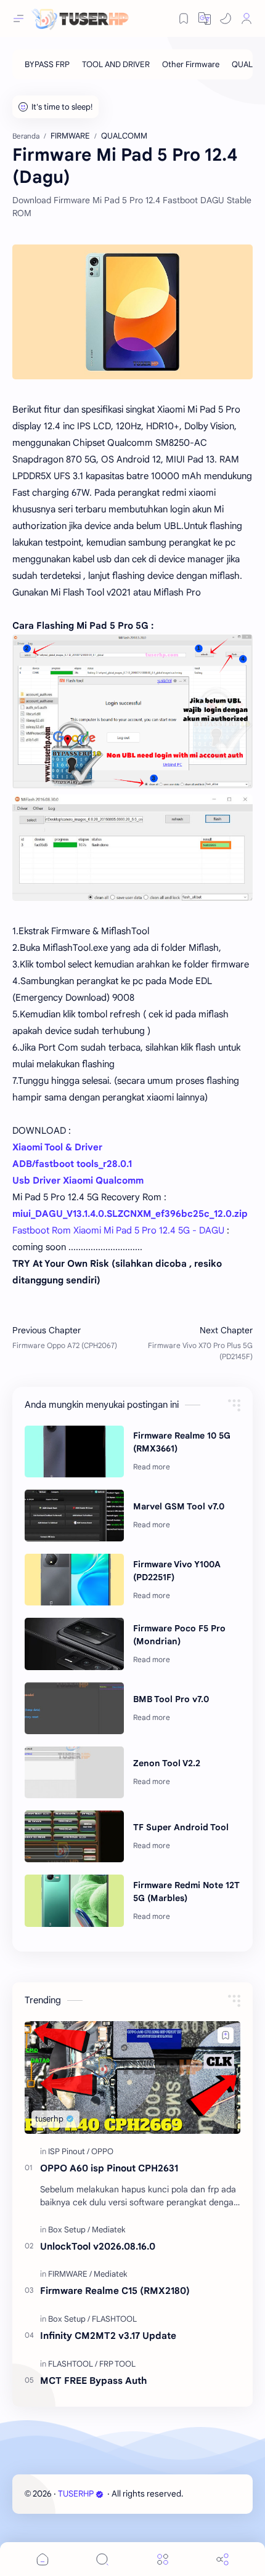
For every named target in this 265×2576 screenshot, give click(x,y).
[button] (226, 18)
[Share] (222, 2559)
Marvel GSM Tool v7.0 (179, 1506)
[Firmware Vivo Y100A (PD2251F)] (74, 1580)
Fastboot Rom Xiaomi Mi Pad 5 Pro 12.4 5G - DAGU (118, 1230)
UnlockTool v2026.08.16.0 (98, 2246)
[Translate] (205, 18)
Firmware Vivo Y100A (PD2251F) (177, 1571)
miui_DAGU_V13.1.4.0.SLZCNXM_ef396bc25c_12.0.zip (130, 1214)
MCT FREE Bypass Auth (93, 2380)
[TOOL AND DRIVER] (116, 64)
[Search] (102, 2559)
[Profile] (247, 18)
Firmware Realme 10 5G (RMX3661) (182, 1442)
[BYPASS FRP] (47, 64)
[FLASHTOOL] (114, 2319)
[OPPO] (102, 2151)
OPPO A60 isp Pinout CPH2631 (109, 2168)
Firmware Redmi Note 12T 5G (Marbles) (186, 1892)
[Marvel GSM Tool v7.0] (74, 1516)
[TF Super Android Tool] (74, 1836)
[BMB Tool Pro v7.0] (74, 1708)
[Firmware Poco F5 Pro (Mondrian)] (74, 1644)
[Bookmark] (184, 18)
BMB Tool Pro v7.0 (171, 1699)
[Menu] (163, 2559)
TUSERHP (76, 2494)
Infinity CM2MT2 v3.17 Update (108, 2336)
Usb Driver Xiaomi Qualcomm (78, 1181)
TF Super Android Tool (181, 1827)
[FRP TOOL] (117, 2364)
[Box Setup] (69, 2230)
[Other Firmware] (191, 64)
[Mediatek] (109, 2230)
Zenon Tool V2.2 (167, 1763)
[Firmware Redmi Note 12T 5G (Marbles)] (74, 1900)
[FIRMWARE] (70, 2274)
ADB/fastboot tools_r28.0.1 (72, 1164)
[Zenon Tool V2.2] (74, 1772)
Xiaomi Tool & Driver (57, 1147)
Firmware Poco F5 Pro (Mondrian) (179, 1635)
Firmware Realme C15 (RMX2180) (115, 2291)
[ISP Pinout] (69, 2151)
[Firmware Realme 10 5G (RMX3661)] (74, 1452)
